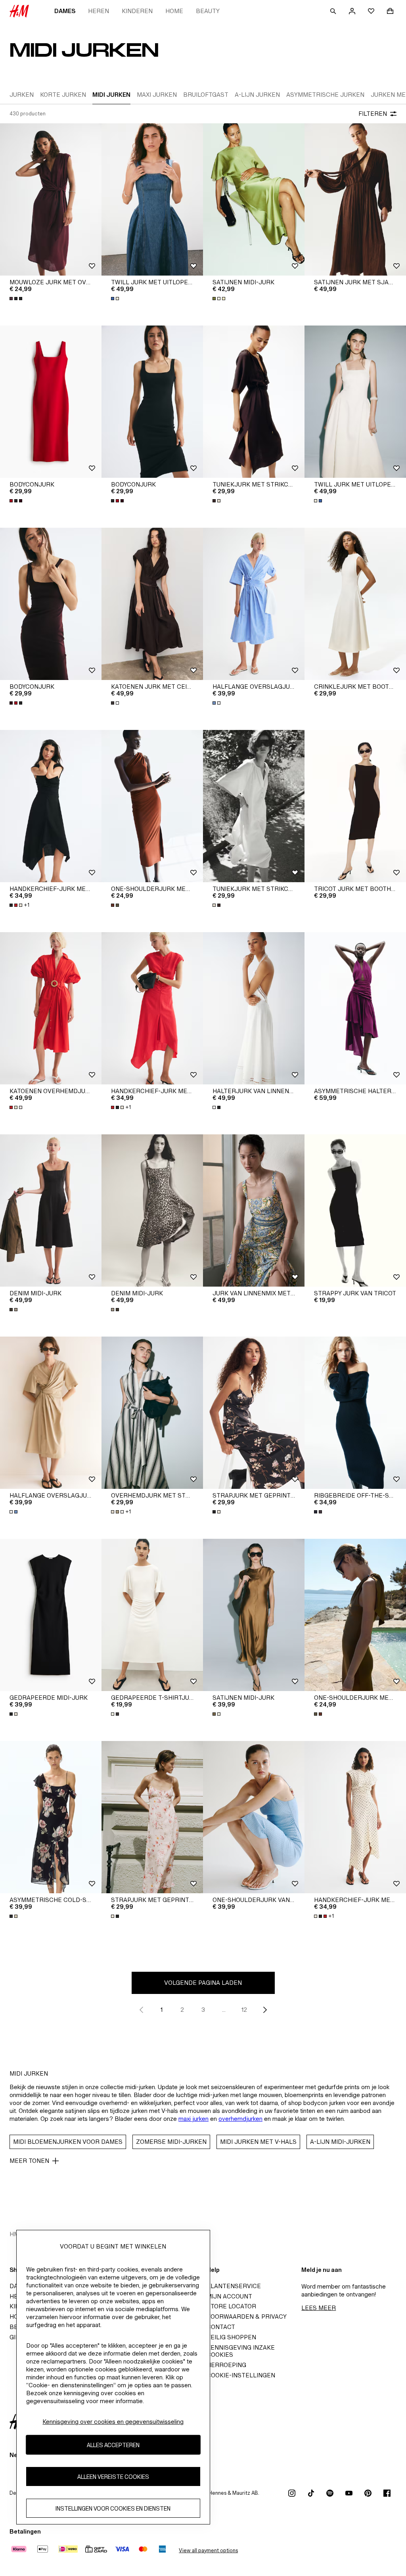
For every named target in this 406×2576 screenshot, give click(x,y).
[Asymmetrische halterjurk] (355, 1008)
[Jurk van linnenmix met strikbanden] (254, 1210)
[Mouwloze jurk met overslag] (51, 199)
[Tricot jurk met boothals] (355, 806)
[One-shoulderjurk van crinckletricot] (254, 1817)
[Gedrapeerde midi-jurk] (51, 1615)
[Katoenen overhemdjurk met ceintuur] (51, 1008)
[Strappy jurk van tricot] (355, 1210)
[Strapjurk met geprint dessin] (254, 1413)
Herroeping (226, 2365)
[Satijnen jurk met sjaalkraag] (355, 199)
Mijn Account (229, 2296)
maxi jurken (193, 2119)
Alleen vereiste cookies (113, 2477)
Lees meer (319, 2308)
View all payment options (208, 2550)
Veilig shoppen (231, 2337)
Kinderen (137, 11)
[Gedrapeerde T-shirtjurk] (152, 1615)
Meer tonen (29, 2161)
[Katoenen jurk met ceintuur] (152, 604)
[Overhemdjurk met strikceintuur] (152, 1413)
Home (174, 11)
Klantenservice (234, 2286)
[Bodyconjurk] (51, 402)
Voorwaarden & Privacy (247, 2316)
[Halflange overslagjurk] (254, 604)
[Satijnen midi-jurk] (254, 199)
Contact (221, 2327)
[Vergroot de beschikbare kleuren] (17, 299)
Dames (65, 11)
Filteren (373, 114)
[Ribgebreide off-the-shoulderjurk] (355, 1413)
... (224, 2010)
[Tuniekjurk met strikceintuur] (254, 402)
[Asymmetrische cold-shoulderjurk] (51, 1817)
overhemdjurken (240, 2119)
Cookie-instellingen (241, 2375)
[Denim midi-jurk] (51, 1210)
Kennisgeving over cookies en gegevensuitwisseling (113, 2422)
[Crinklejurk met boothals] (355, 604)
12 (244, 2010)
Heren (99, 11)
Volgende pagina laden (203, 1983)
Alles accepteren (113, 2445)
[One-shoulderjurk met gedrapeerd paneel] (152, 806)
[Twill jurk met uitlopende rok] (152, 199)
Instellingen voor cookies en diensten (113, 2508)
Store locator (231, 2306)
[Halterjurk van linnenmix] (254, 1008)
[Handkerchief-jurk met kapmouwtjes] (51, 806)
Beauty (208, 11)
